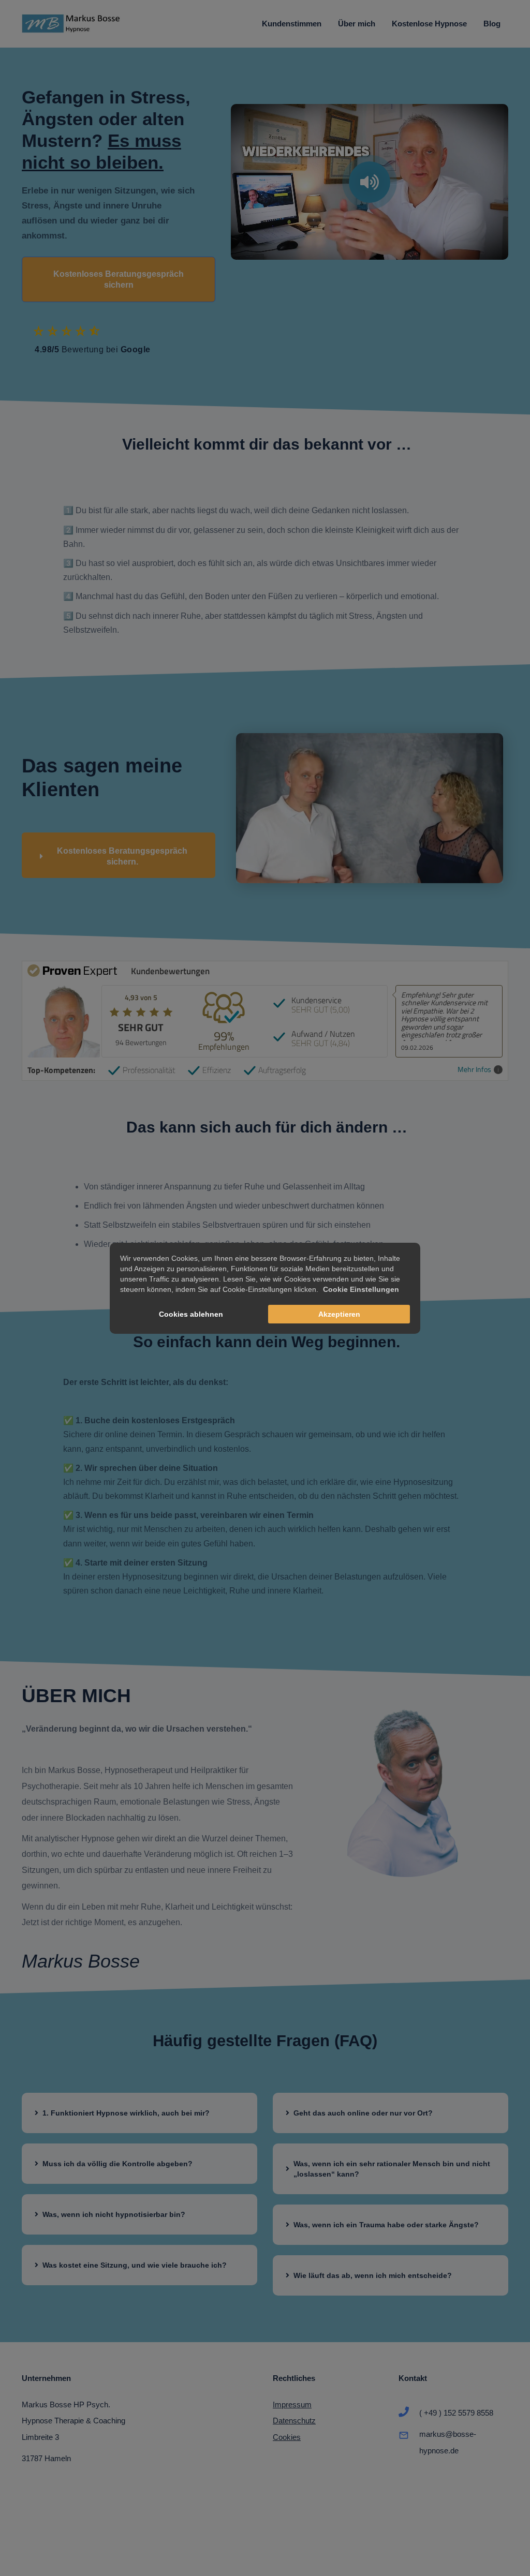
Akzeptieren (339, 1314)
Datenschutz (294, 2421)
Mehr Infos (474, 1070)
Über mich (357, 24)
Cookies (287, 2437)
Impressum (292, 2404)
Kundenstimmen (292, 24)
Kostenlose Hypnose (429, 24)
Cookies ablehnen (191, 1314)
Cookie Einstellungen (361, 1289)
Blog (492, 24)
